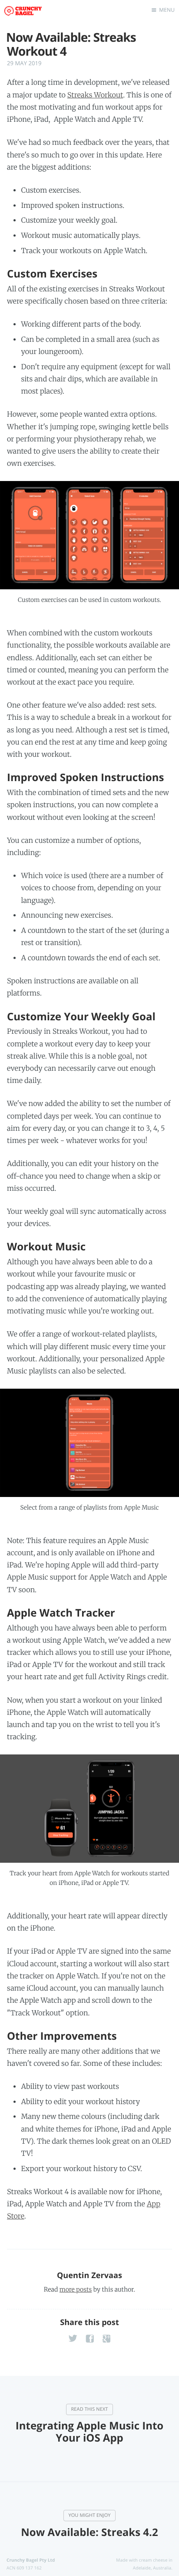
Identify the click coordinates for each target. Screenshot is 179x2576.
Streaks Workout (95, 95)
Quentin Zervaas (89, 2275)
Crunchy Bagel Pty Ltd (31, 2560)
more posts (76, 2289)
